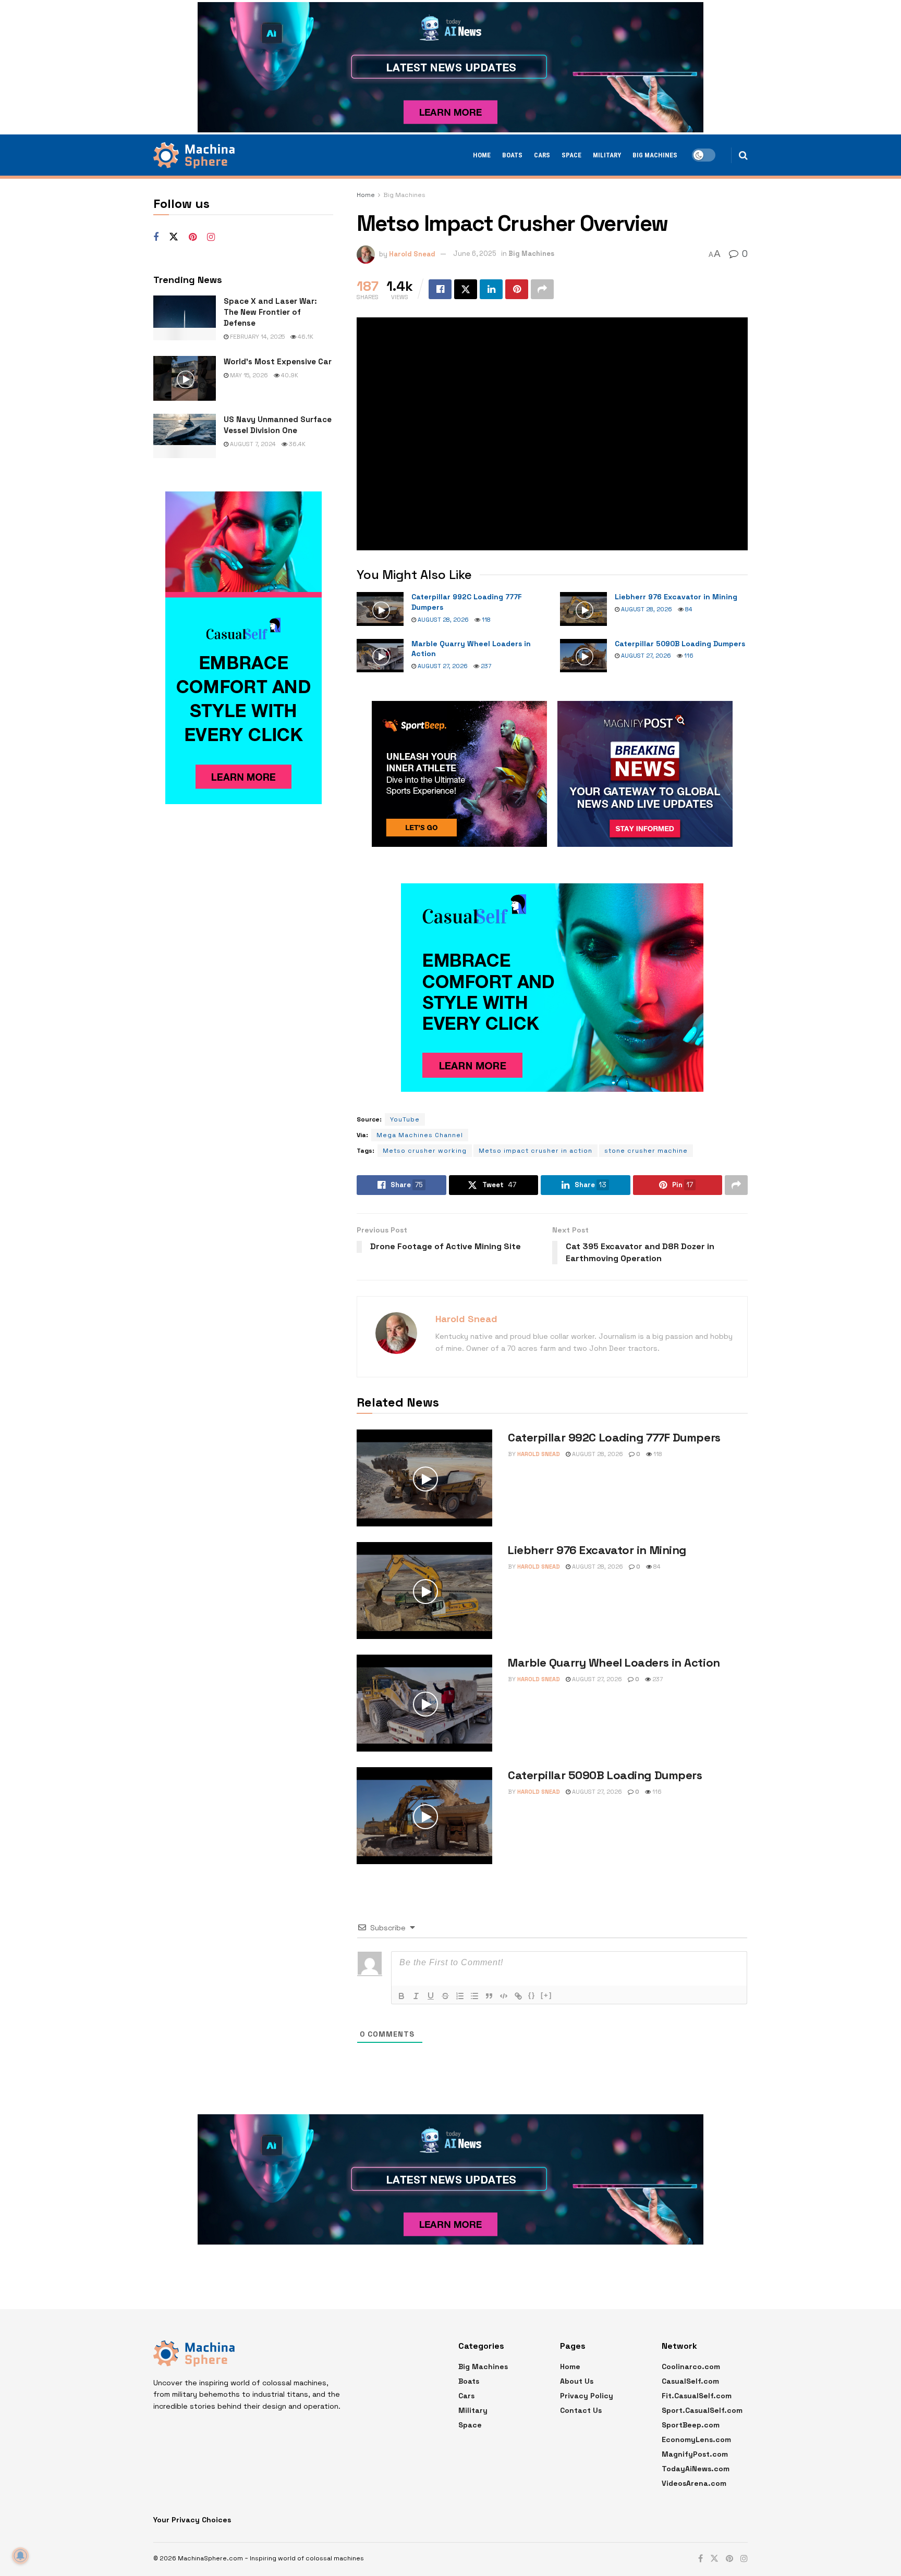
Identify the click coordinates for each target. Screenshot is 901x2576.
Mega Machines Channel (420, 1135)
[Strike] (445, 1996)
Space (571, 155)
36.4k (296, 444)
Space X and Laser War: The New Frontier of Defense (270, 312)
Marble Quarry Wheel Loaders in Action (614, 1662)
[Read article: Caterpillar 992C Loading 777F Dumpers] (380, 609)
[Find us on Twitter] (174, 237)
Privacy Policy (587, 2396)
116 (688, 656)
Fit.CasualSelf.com (697, 2396)
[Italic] (416, 1996)
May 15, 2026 (248, 375)
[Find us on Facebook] (156, 237)
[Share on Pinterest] (517, 289)
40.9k (289, 375)
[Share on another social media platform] (542, 289)
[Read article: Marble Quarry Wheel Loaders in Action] (380, 656)
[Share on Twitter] (466, 289)
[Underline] (431, 1996)
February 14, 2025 (257, 337)
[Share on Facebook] (440, 289)
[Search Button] (743, 155)
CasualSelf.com (690, 2381)
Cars (542, 155)
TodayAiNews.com (696, 2469)
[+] (546, 1995)
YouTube (405, 1119)
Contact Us (581, 2410)
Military (607, 155)
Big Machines (655, 155)
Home (482, 155)
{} (532, 1995)
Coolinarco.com (691, 2367)
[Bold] (401, 1996)
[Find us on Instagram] (211, 237)
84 (688, 609)
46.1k (305, 337)
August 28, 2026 (442, 620)
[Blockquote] (489, 1996)
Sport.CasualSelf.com (702, 2410)
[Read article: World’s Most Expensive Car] (185, 378)
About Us (577, 2381)
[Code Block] (504, 1996)
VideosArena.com (694, 2483)
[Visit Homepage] (194, 155)
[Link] (518, 1996)
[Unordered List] (474, 1996)
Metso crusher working (425, 1151)
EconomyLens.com (696, 2439)
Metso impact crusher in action (535, 1151)
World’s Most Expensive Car (278, 361)
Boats (512, 155)
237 (485, 666)
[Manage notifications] (20, 2556)
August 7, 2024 (252, 444)
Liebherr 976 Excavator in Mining (676, 597)
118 (485, 620)
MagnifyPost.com (695, 2454)
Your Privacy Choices (192, 2520)
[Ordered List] (460, 1996)
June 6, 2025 (475, 254)
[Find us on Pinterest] (193, 237)
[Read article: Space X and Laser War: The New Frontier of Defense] (185, 318)
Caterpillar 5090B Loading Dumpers (680, 644)
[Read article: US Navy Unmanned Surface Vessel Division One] (185, 436)
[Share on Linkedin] (491, 289)
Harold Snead (412, 254)
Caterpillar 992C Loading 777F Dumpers (614, 1437)
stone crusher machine (646, 1151)
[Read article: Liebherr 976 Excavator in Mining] (583, 609)
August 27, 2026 (442, 666)
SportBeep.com (691, 2425)
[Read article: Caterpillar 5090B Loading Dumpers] (583, 656)
